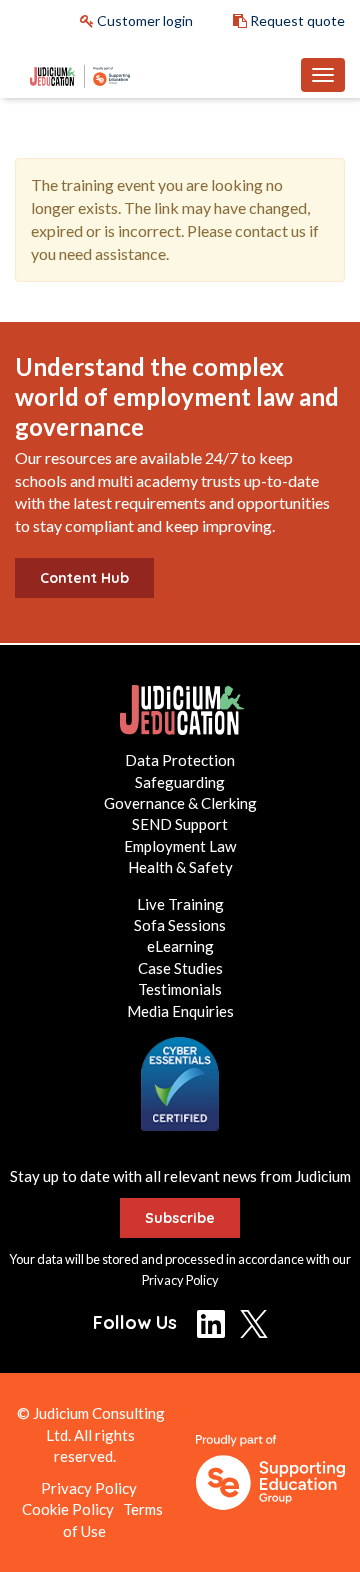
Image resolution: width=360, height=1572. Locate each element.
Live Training (180, 904)
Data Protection (180, 760)
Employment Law (180, 846)
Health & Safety (180, 867)
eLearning (180, 946)
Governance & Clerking (180, 803)
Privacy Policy (180, 1280)
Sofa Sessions (180, 925)
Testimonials (180, 989)
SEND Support (180, 824)
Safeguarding (180, 782)
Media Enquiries (180, 1011)
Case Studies (180, 968)
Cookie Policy (68, 1509)
